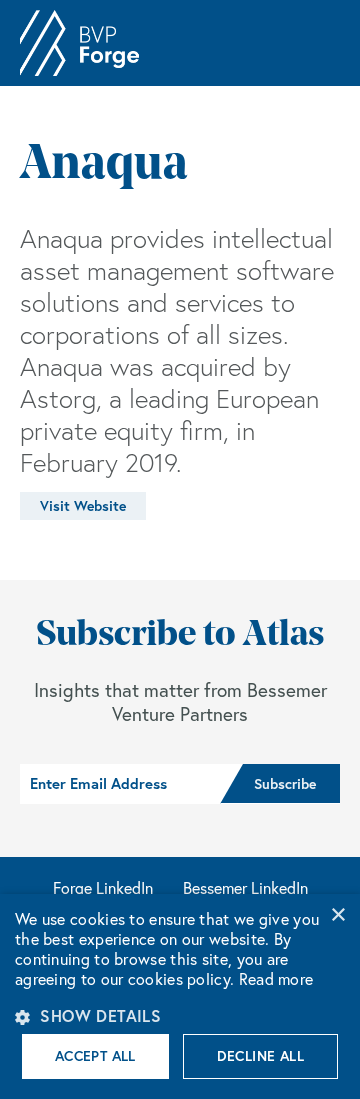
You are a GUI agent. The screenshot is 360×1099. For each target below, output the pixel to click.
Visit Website (83, 506)
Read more (276, 979)
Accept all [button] (95, 1056)
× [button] (337, 915)
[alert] (180, 996)
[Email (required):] (120, 784)
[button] (180, 1015)
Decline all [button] (260, 1056)
